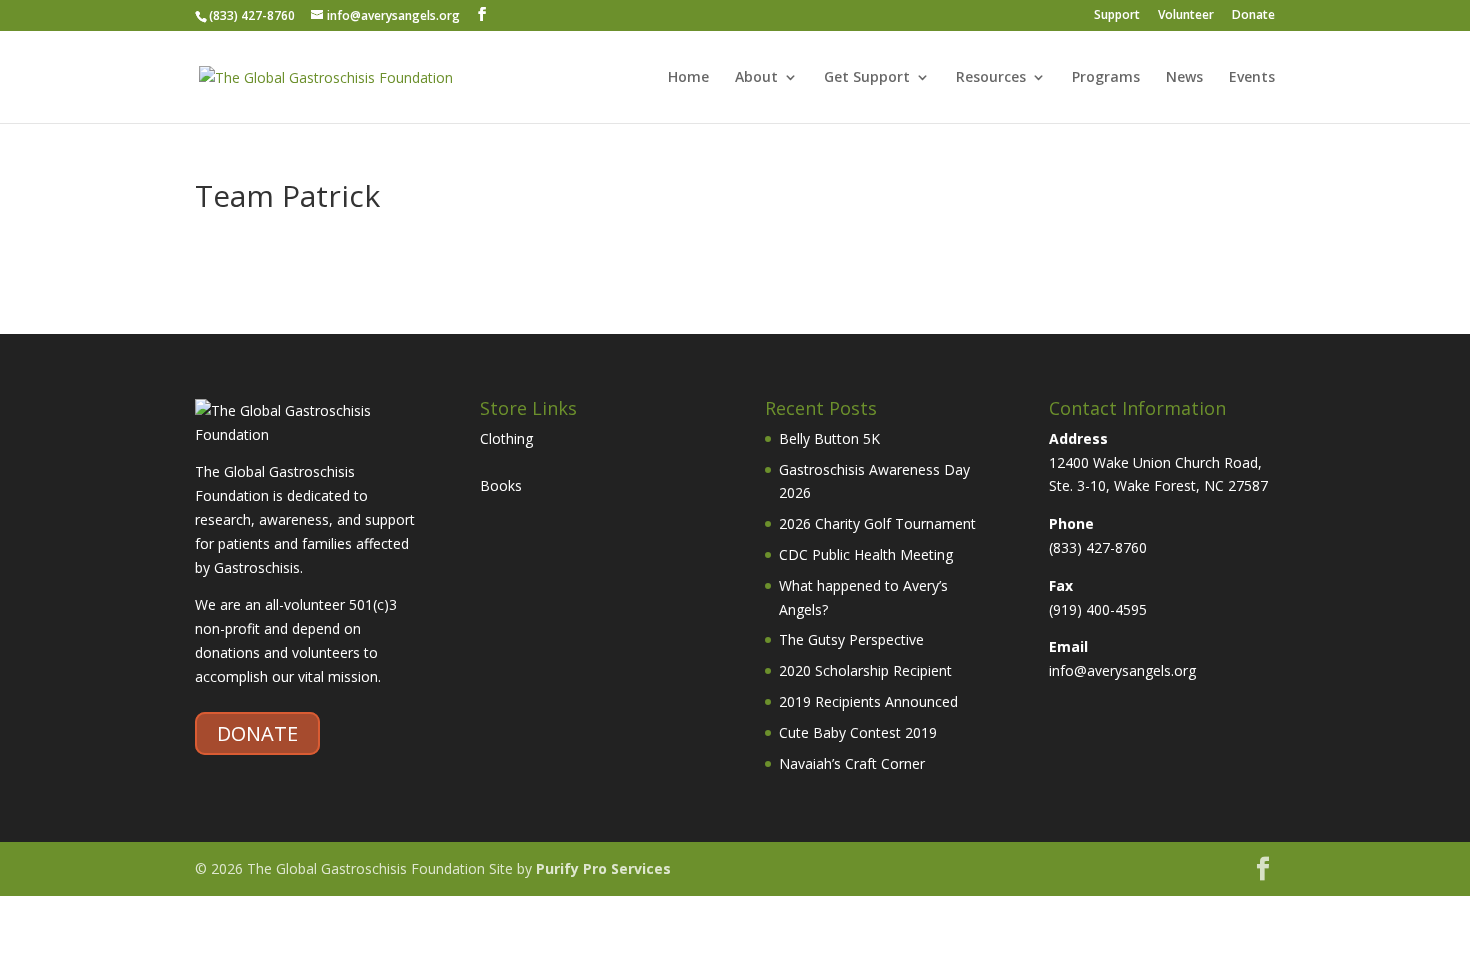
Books (501, 485)
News (1184, 78)
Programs (1106, 78)
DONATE (257, 733)
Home (688, 78)
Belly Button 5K (829, 438)
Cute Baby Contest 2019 (858, 732)
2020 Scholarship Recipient (865, 670)
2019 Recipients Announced (868, 701)
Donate (1253, 16)
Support (1117, 16)
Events (1252, 78)
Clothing (506, 438)
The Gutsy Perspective (851, 639)
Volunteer (1186, 16)
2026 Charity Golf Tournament (877, 523)
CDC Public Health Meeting (866, 554)
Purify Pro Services (603, 868)
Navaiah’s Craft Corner (852, 763)
